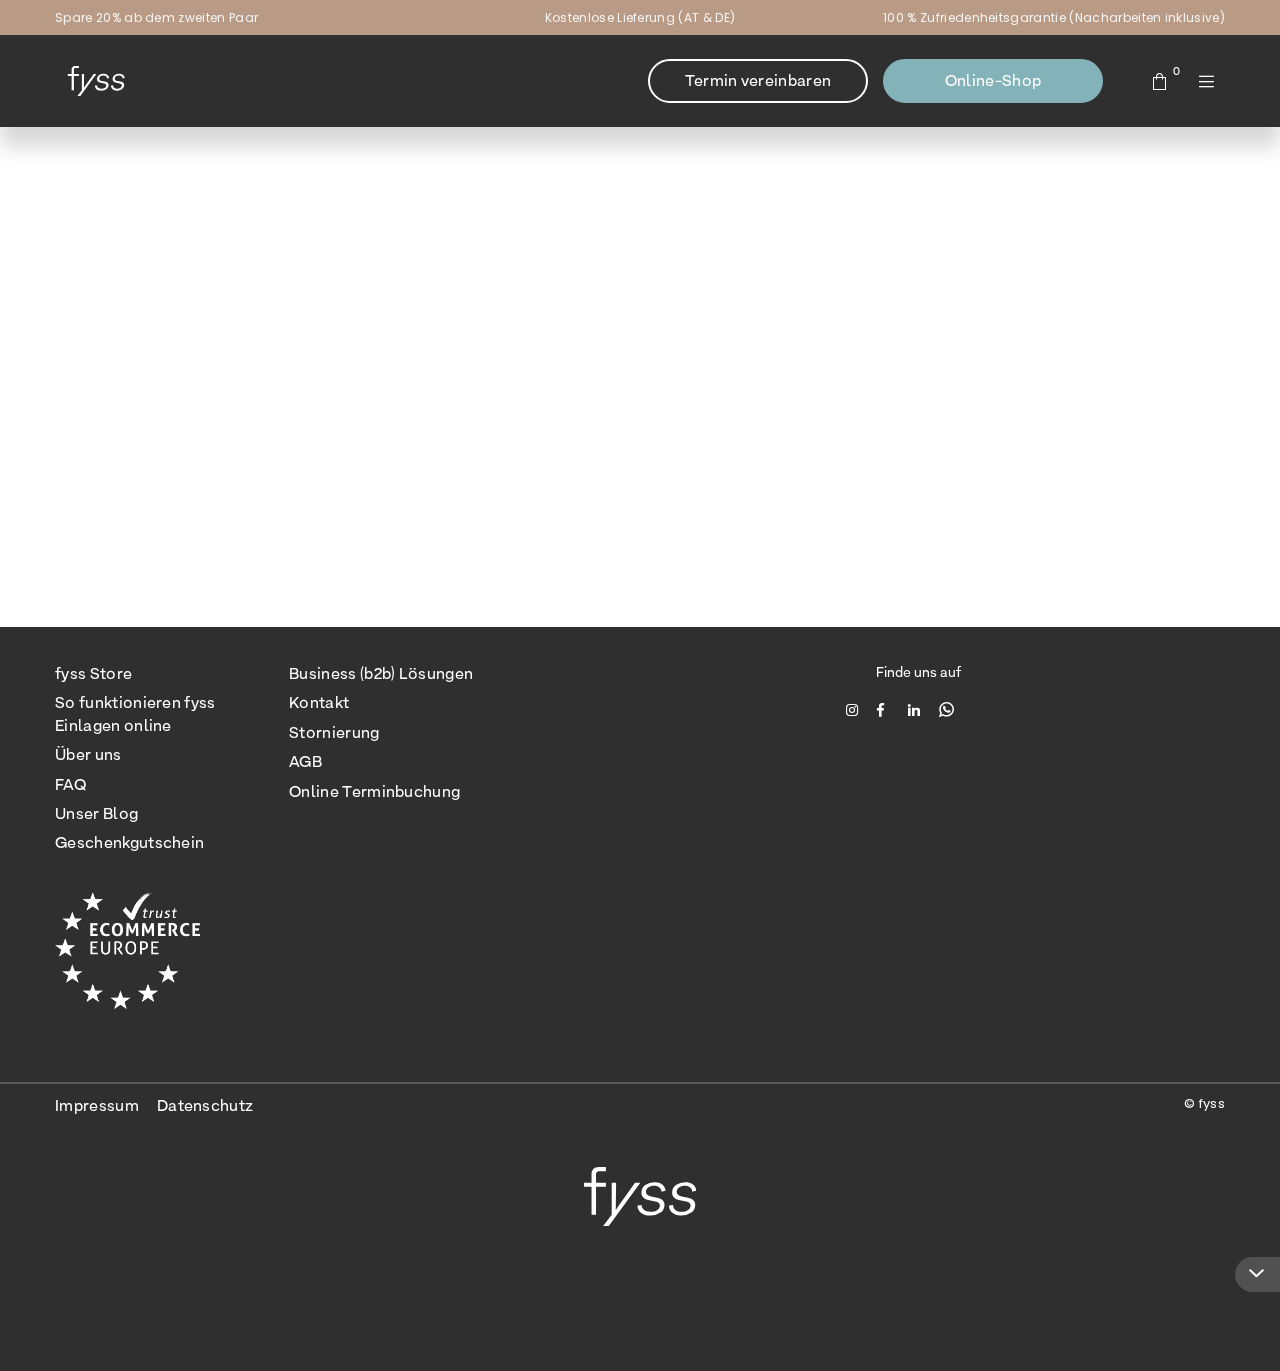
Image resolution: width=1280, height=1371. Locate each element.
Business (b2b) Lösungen (381, 673)
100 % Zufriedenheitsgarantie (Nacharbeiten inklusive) (1054, 17)
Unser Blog (96, 813)
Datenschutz (205, 1105)
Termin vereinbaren (758, 80)
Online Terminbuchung (374, 791)
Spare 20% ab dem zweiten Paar (156, 17)
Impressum (97, 1105)
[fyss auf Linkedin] (916, 709)
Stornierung (334, 732)
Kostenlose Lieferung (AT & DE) (640, 17)
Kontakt (319, 702)
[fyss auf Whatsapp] (946, 709)
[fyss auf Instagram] (854, 709)
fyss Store (93, 673)
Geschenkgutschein (129, 842)
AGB (305, 761)
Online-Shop (993, 80)
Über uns (88, 754)
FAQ (70, 784)
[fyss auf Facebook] (885, 709)
